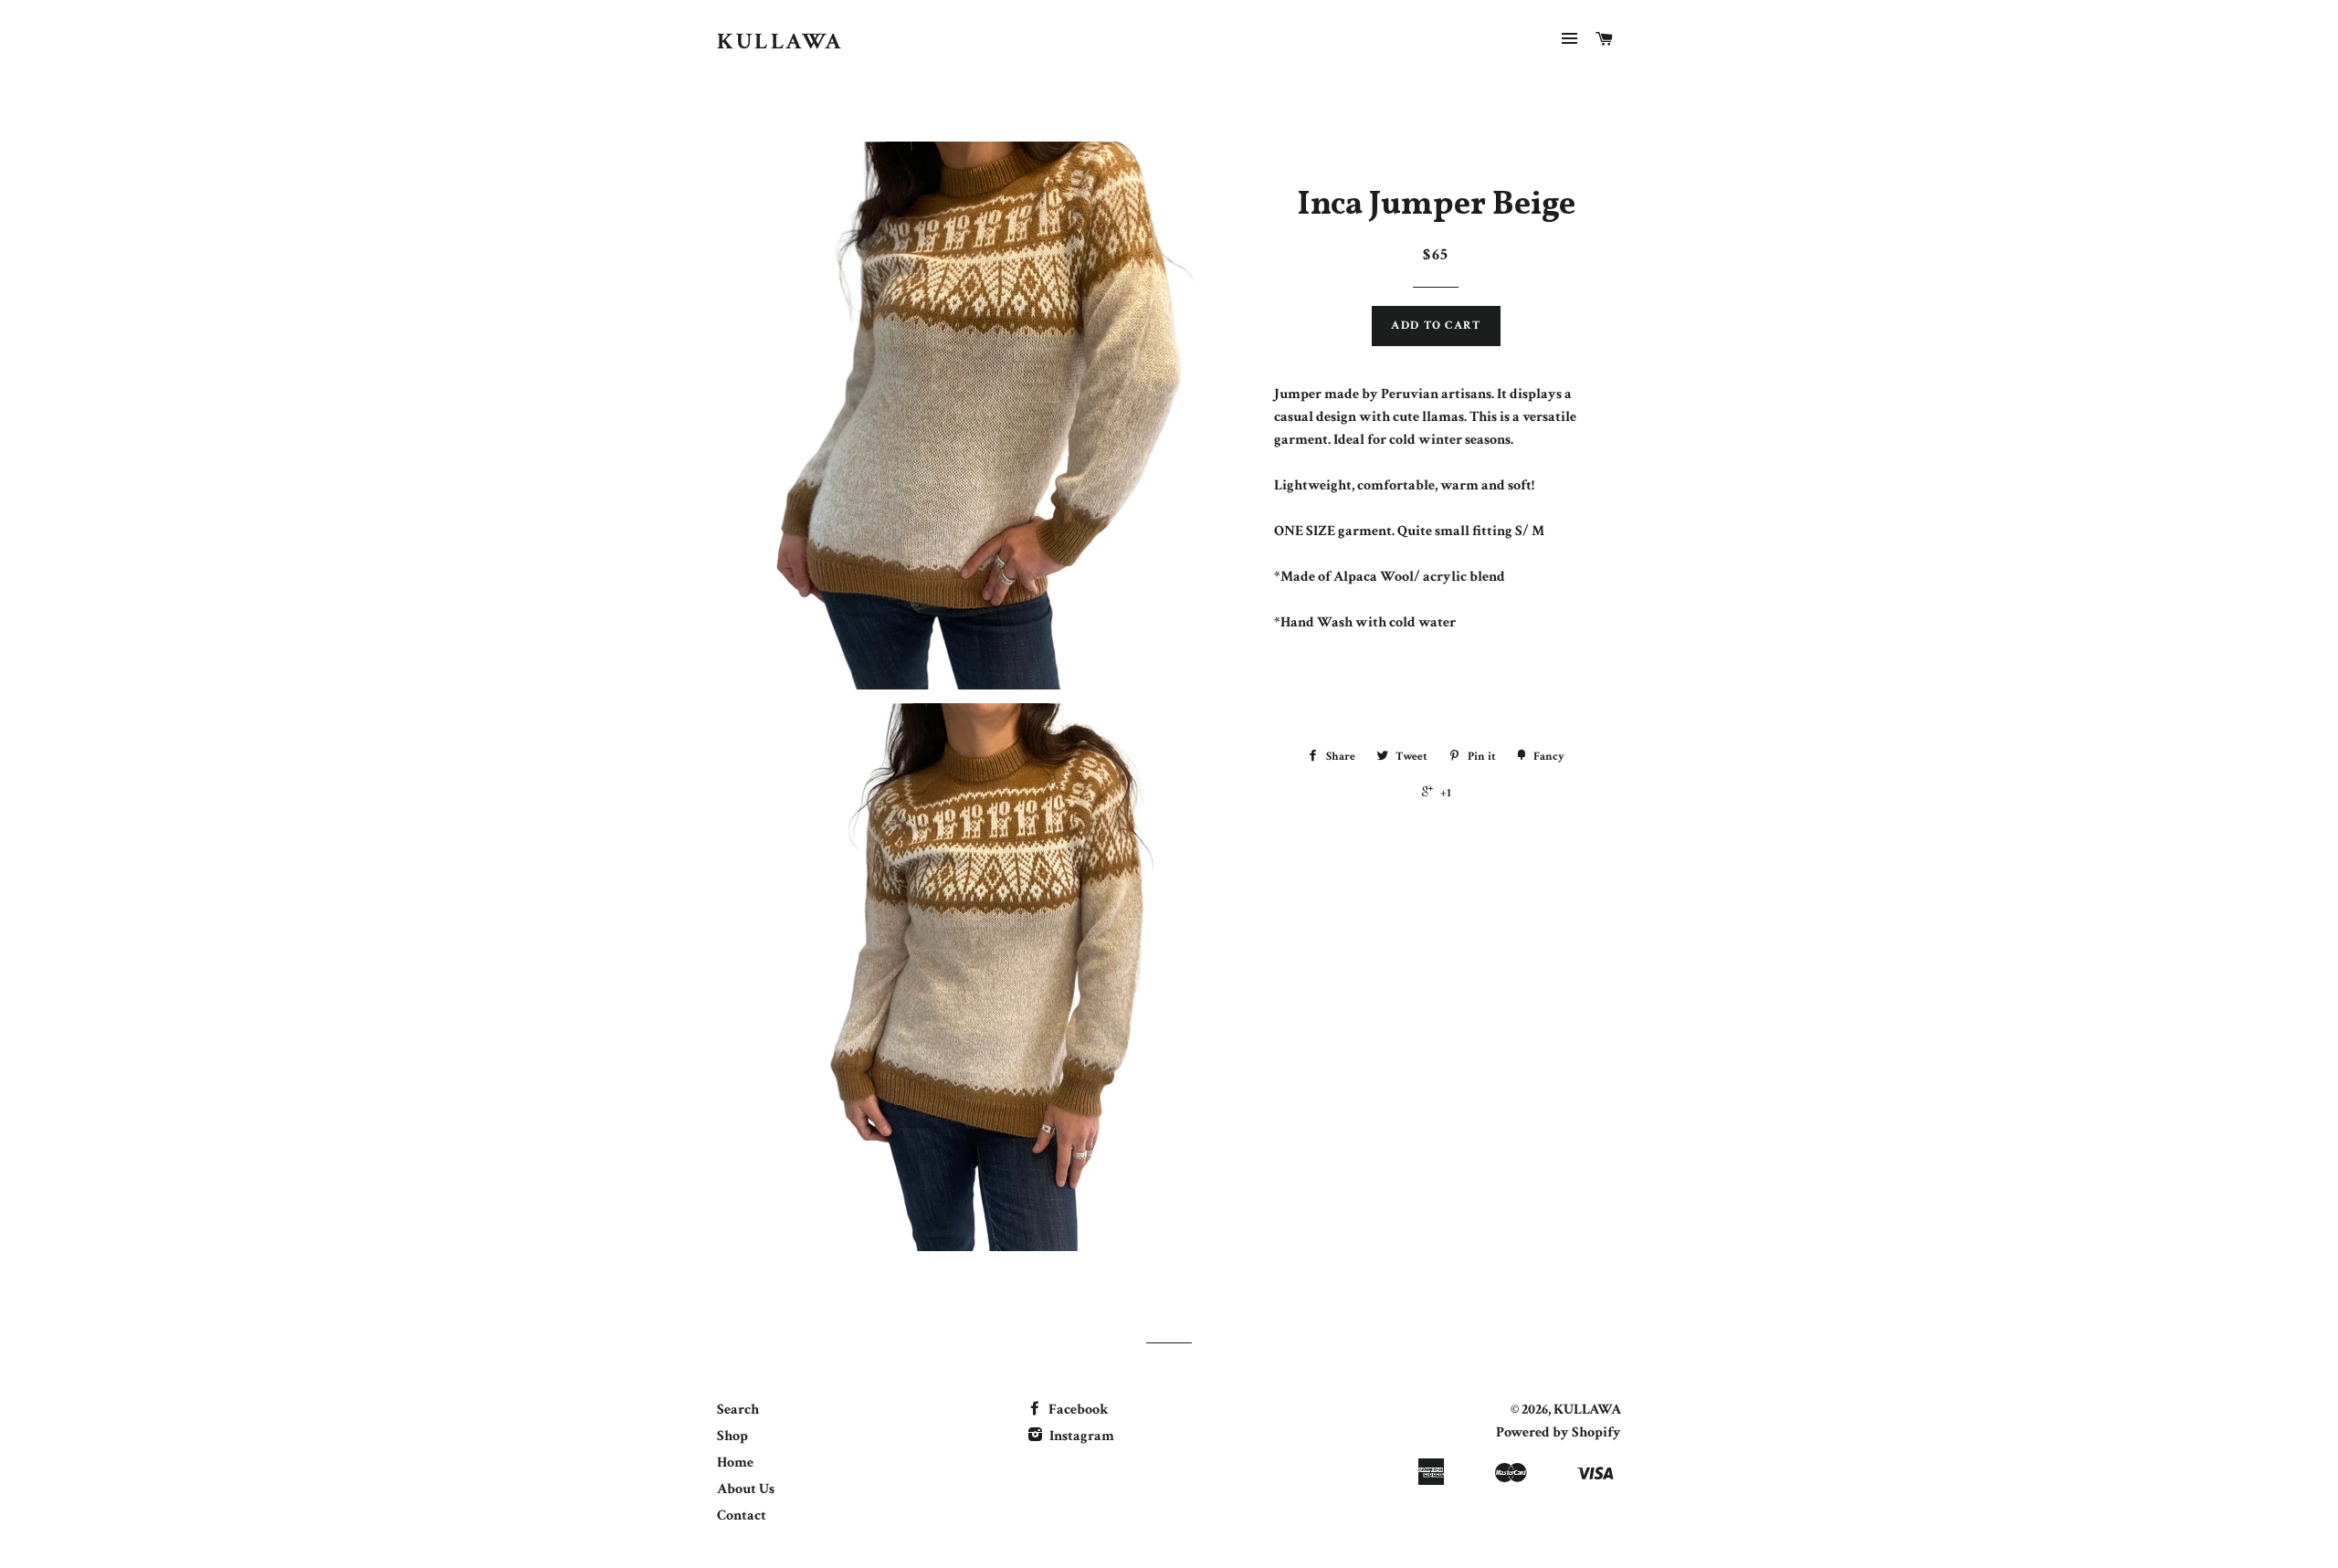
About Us (746, 1489)
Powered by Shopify (1559, 1432)
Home (735, 1463)
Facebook (1077, 1410)
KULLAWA (780, 42)
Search (738, 1410)
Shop (732, 1436)
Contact (742, 1515)
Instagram (1080, 1436)
